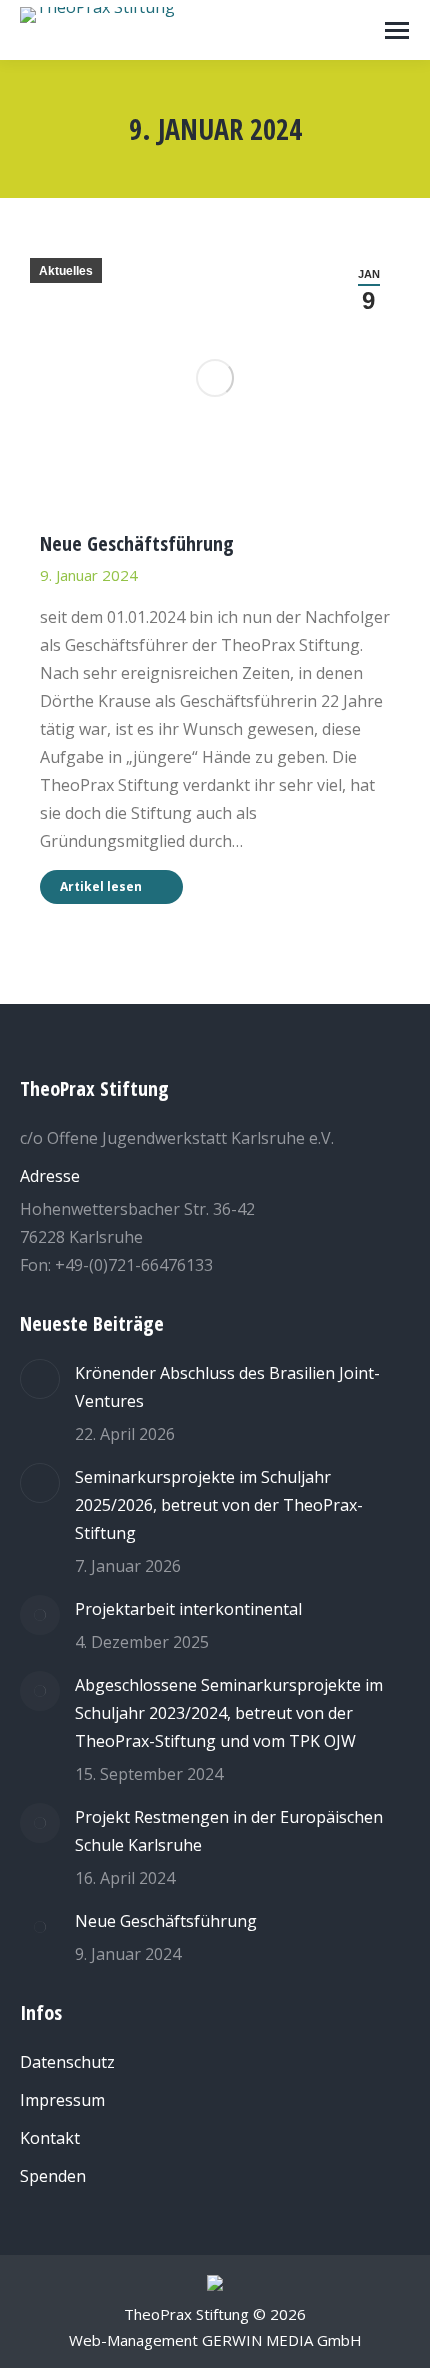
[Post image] (40, 1379)
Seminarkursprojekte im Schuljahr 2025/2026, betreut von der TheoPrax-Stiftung (219, 1505)
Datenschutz (67, 2062)
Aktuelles (66, 271)
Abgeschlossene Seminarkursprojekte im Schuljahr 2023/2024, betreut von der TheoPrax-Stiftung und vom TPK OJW (229, 1713)
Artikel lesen (101, 886)
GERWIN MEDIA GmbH (282, 2340)
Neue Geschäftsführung (137, 543)
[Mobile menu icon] (397, 30)
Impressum (62, 2100)
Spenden (53, 2176)
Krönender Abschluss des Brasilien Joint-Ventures (227, 1387)
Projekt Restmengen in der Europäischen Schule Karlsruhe (229, 1831)
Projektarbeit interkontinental (188, 1609)
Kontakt (50, 2138)
